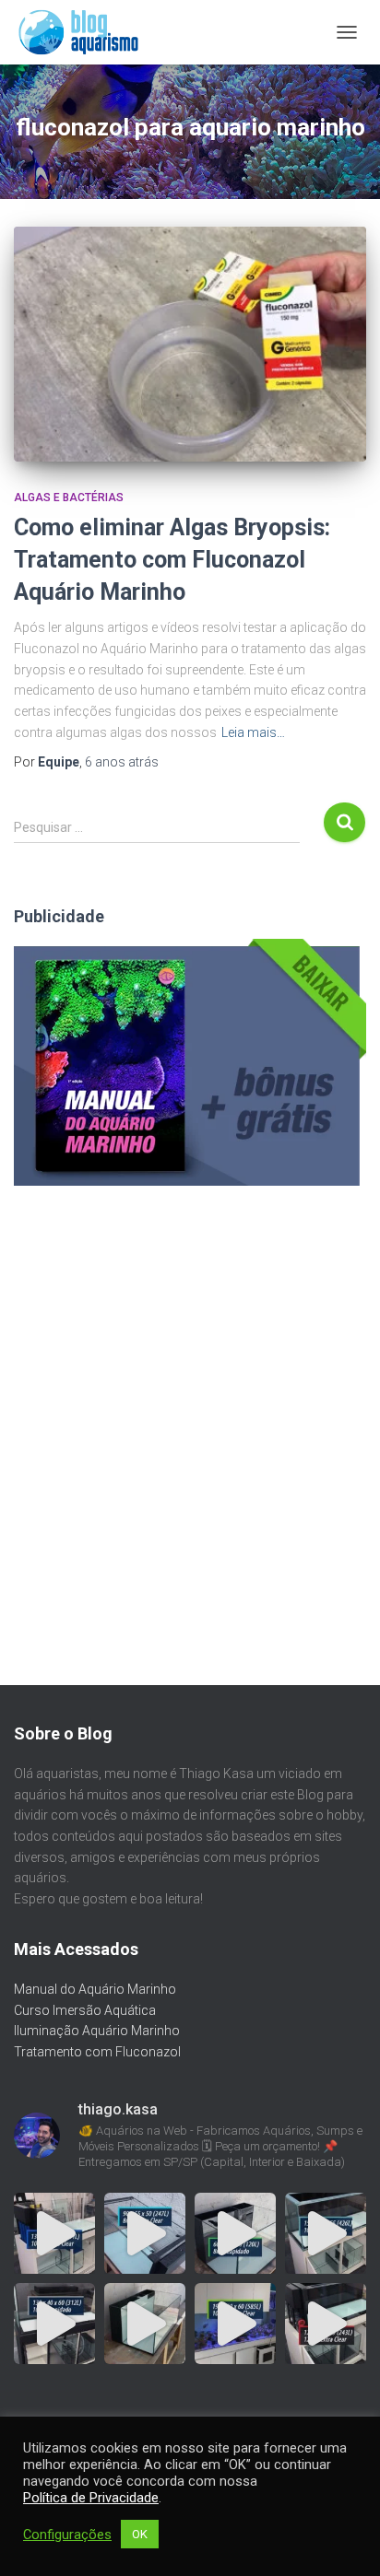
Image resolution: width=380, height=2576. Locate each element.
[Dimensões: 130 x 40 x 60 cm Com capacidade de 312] (54, 2324)
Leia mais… (253, 732)
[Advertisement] (190, 1403)
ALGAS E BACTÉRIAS (69, 498)
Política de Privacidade (91, 2498)
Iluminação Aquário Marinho (97, 2031)
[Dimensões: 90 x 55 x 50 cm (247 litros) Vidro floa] (145, 2233)
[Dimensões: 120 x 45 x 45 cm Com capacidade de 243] (326, 2324)
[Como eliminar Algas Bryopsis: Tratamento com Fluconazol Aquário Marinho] (190, 344)
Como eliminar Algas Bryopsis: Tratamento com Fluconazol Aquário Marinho (172, 560)
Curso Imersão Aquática (85, 2010)
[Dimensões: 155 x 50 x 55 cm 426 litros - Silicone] (326, 2233)
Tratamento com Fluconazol (97, 2052)
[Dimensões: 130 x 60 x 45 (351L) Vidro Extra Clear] (54, 2233)
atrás (122, 762)
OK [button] (140, 2534)
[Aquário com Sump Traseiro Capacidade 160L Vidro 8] (145, 2324)
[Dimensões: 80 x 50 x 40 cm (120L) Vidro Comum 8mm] (235, 2233)
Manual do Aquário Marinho (95, 1989)
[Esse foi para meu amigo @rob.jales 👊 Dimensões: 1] (235, 2324)
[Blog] (85, 32)
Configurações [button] (67, 2535)
